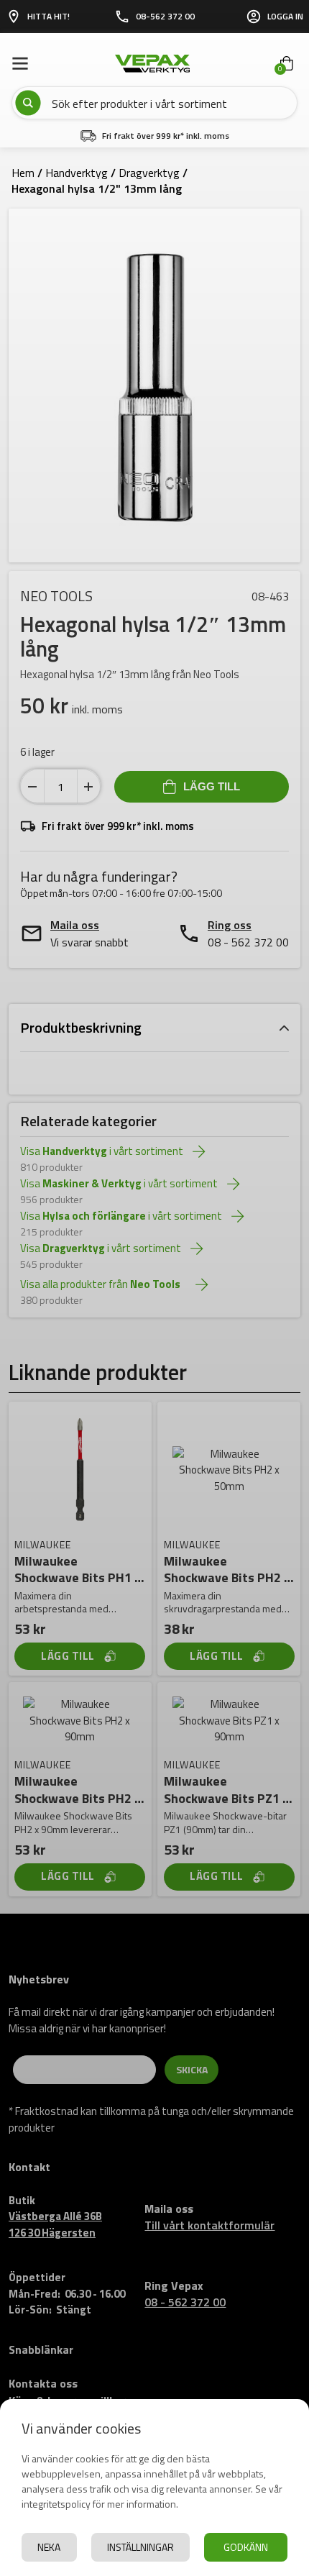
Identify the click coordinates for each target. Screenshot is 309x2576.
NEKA (49, 2547)
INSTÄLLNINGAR (140, 2547)
